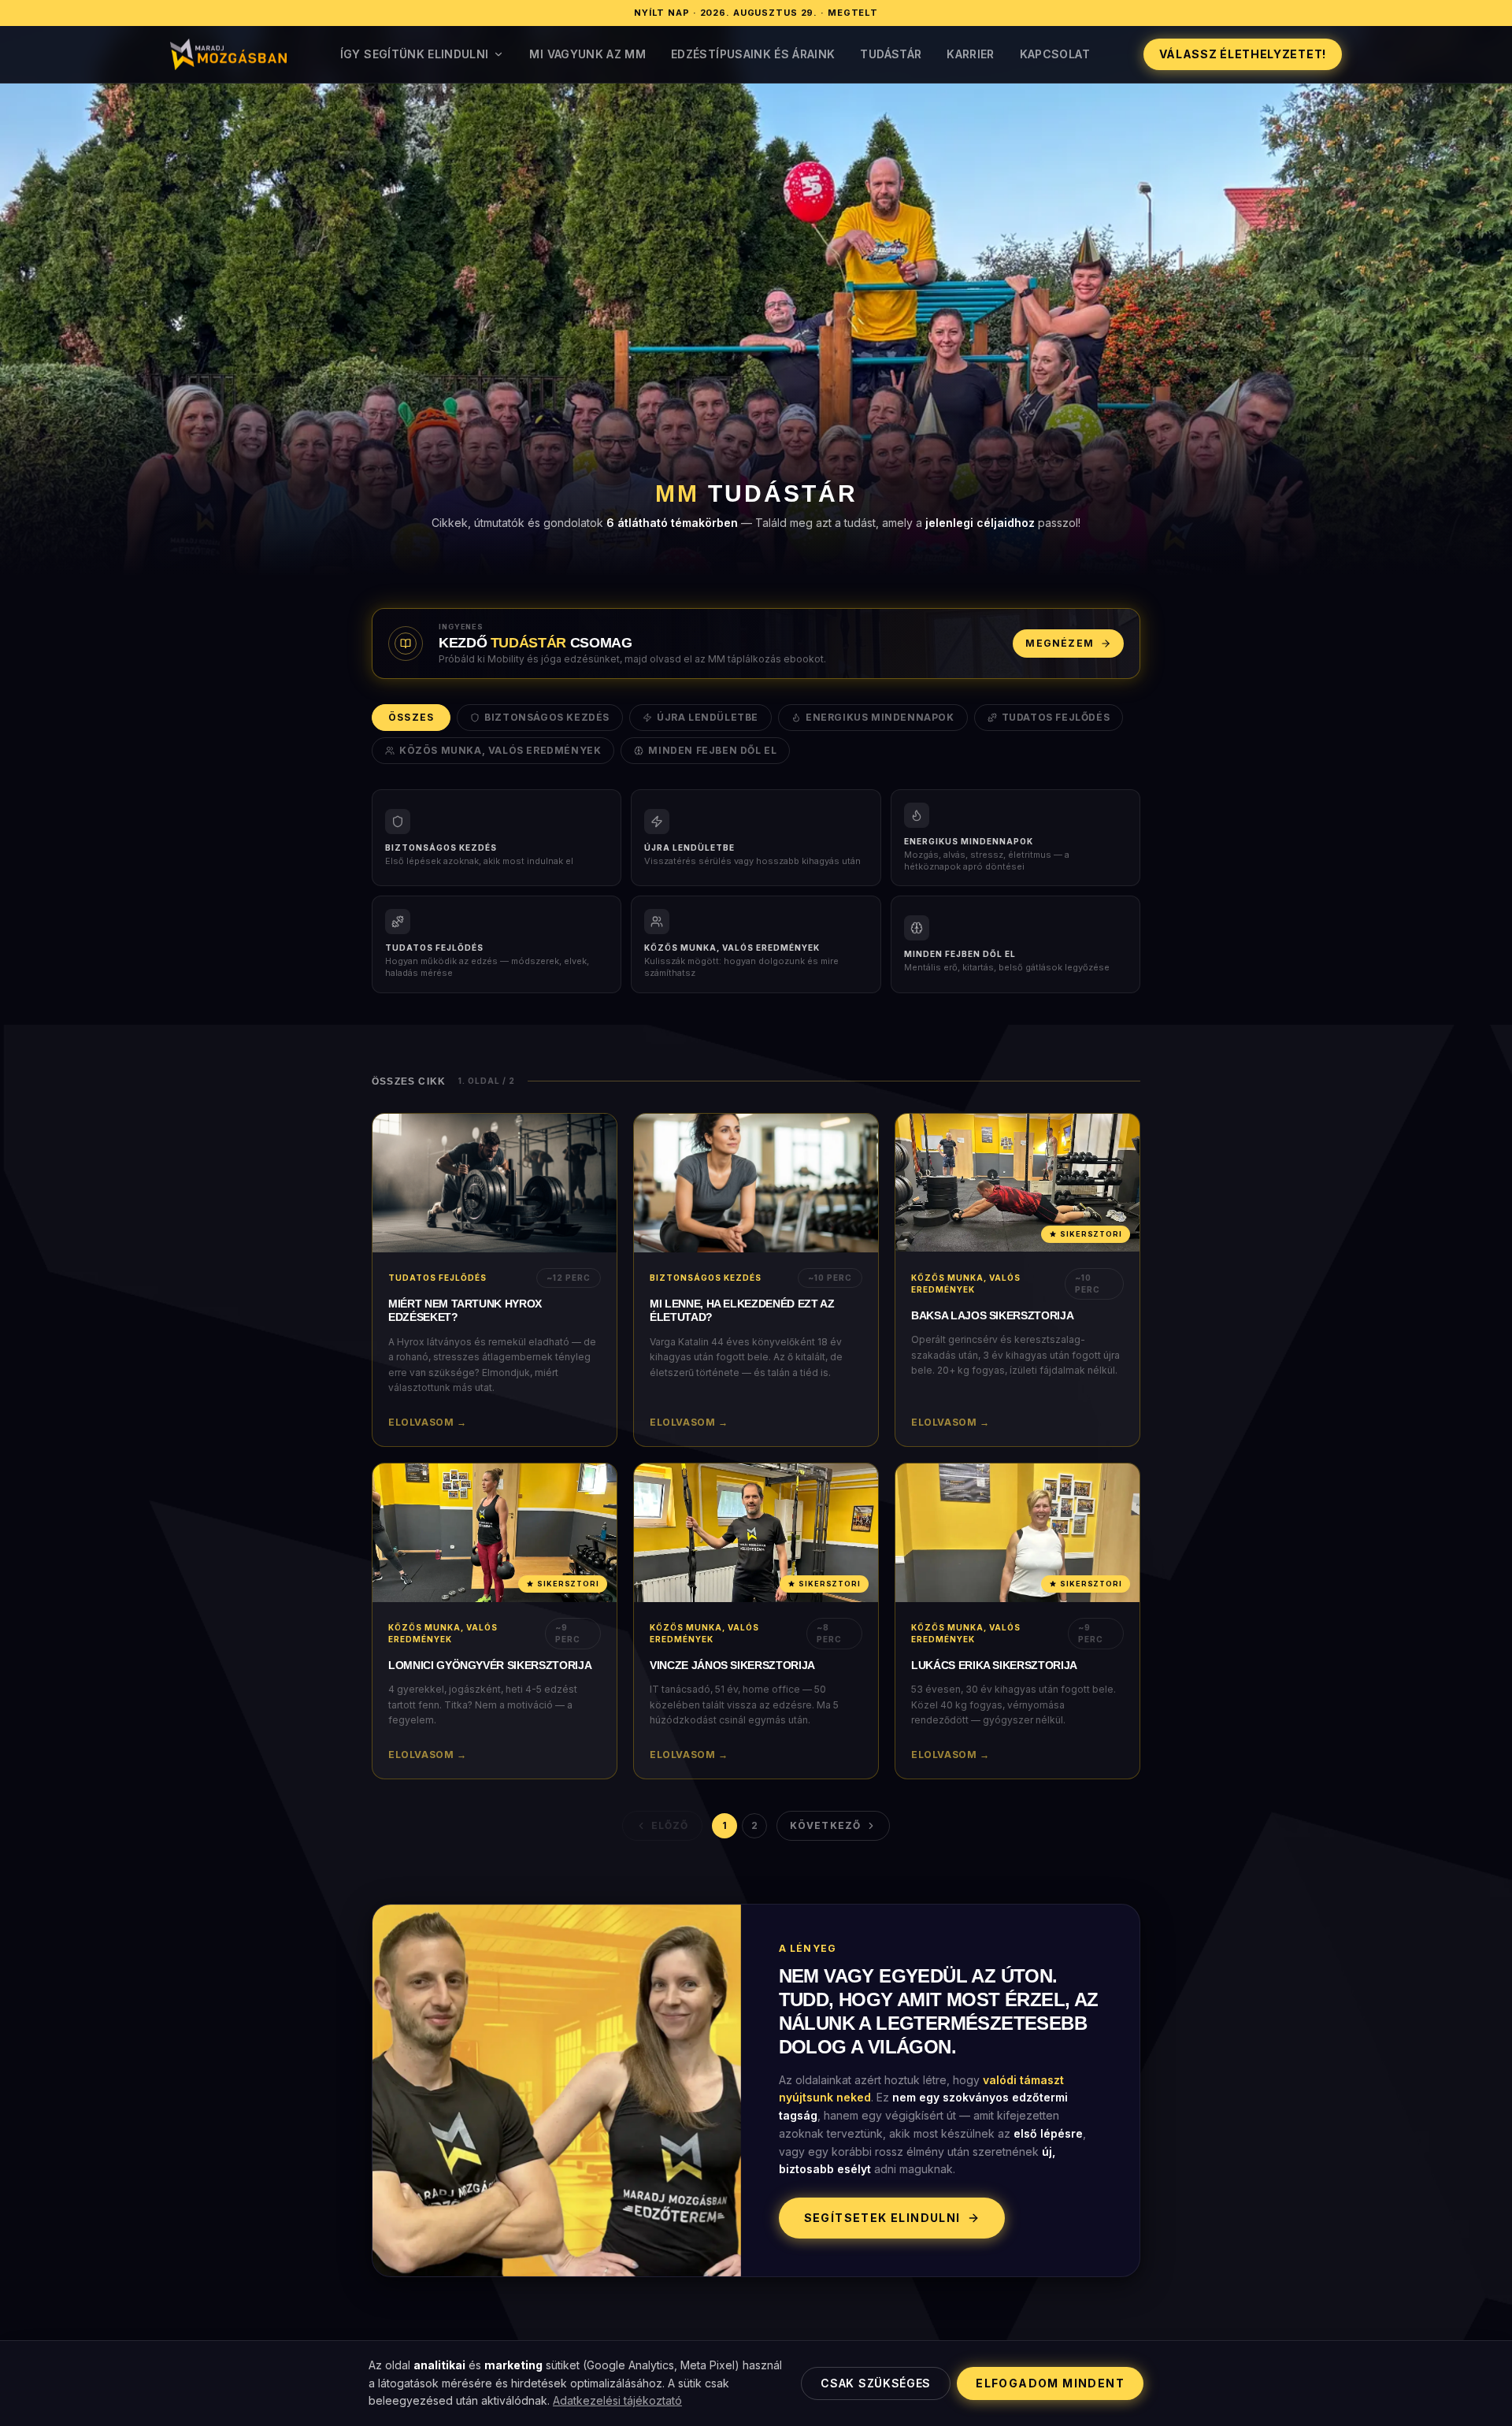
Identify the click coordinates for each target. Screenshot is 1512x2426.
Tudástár (891, 54)
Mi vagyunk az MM (587, 54)
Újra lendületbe (708, 717)
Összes (411, 717)
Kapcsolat (1055, 54)
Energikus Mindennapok (880, 717)
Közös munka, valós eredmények (500, 750)
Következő (826, 1825)
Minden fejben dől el (712, 750)
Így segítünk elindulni (415, 54)
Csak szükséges (876, 2383)
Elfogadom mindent (1050, 2383)
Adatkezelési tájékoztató (617, 2400)
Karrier (970, 54)
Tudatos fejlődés (1056, 717)
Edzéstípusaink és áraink (753, 54)
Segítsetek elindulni (882, 2218)
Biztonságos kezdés (547, 717)
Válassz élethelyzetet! (1243, 54)
